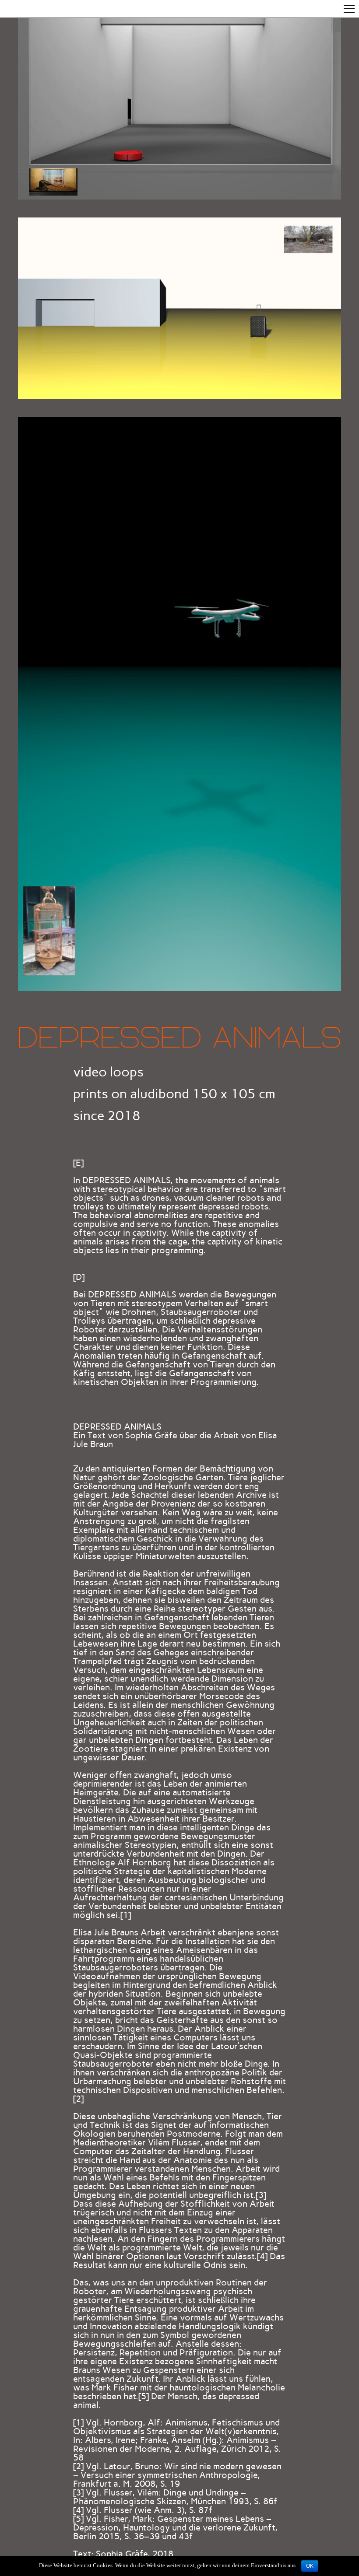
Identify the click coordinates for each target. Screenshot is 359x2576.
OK (310, 2566)
